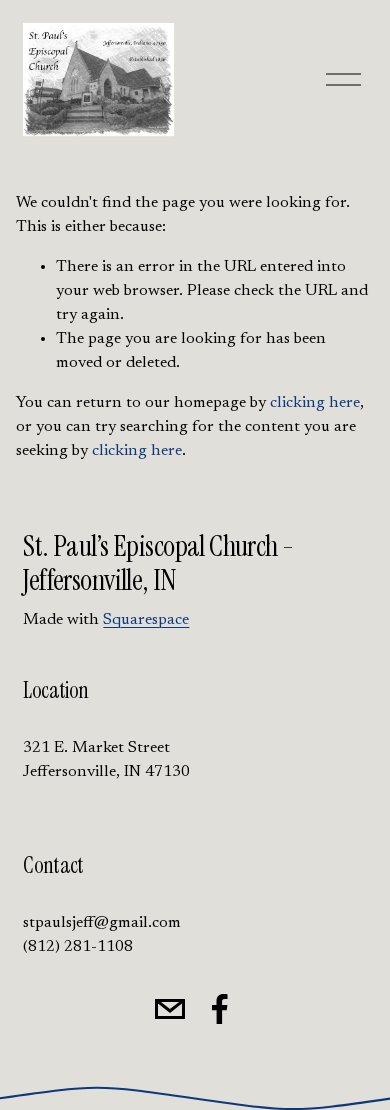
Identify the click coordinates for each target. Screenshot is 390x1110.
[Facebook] (220, 1009)
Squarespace (146, 620)
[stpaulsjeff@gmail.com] (170, 1009)
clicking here (315, 403)
